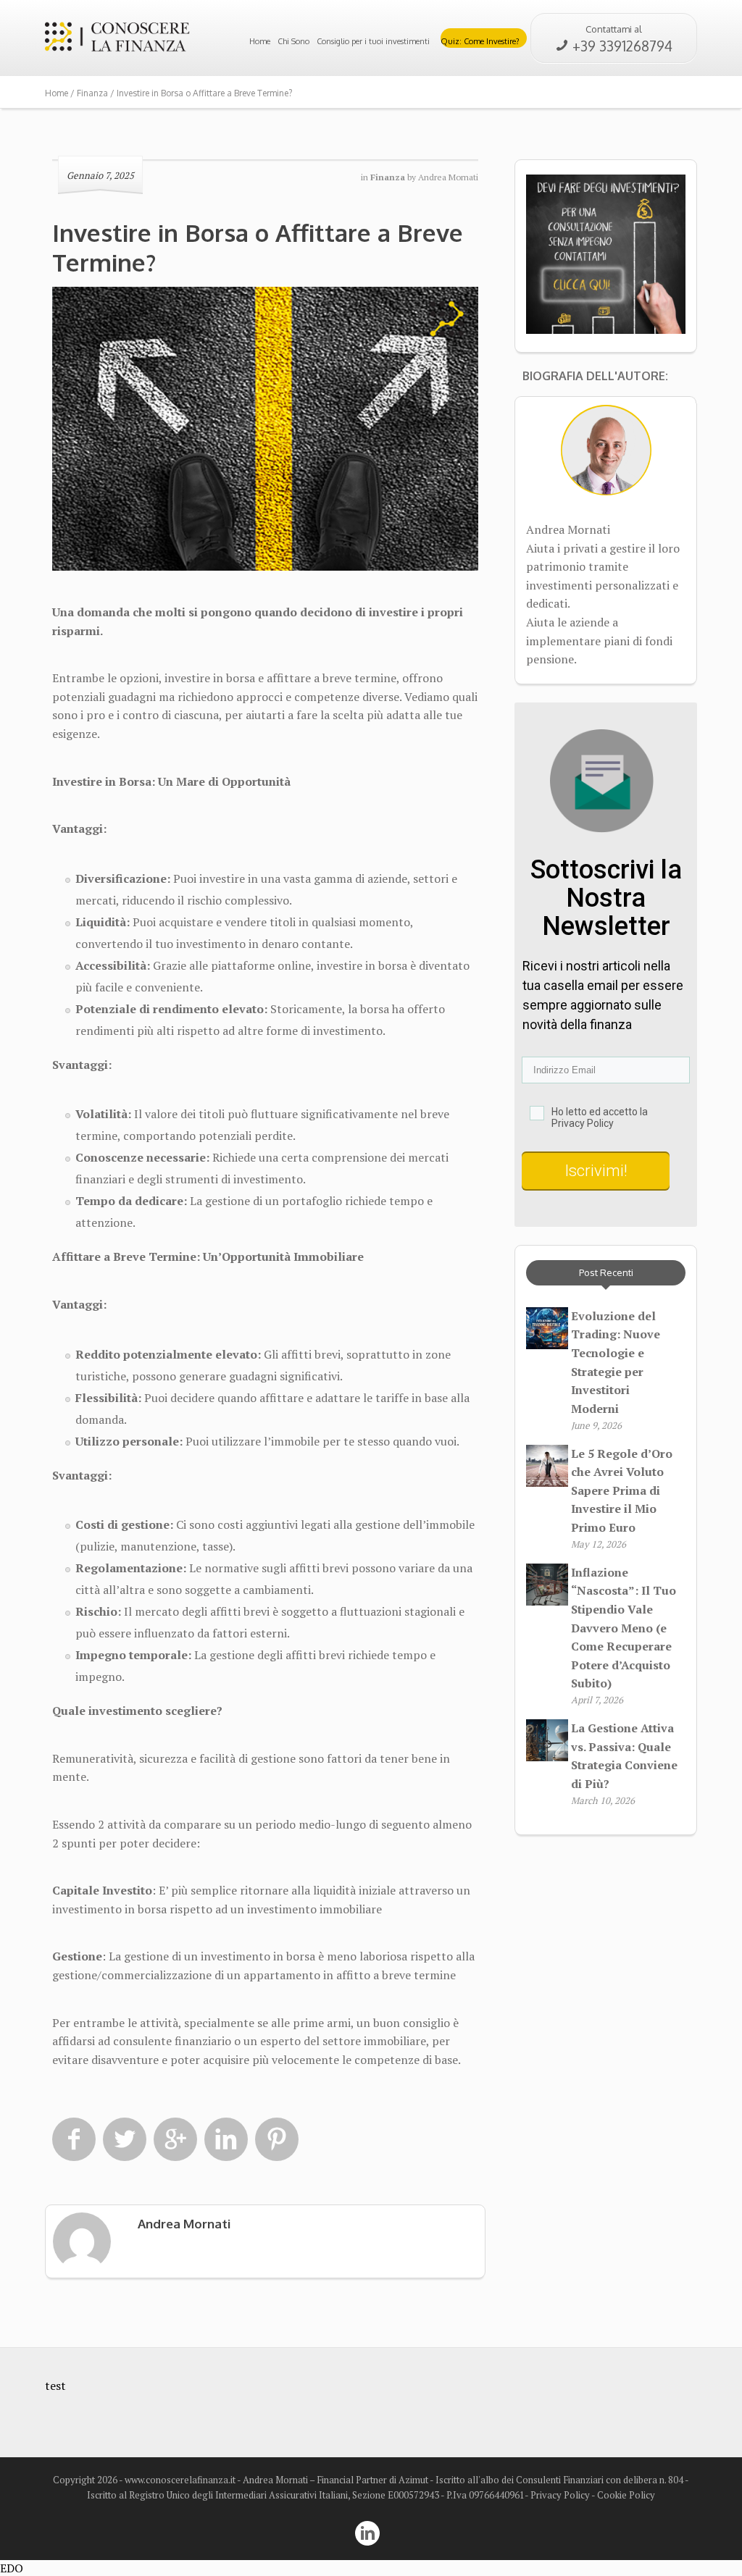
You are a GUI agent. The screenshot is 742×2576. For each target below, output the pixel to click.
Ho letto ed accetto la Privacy (253, 1127)
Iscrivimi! (340, 1175)
